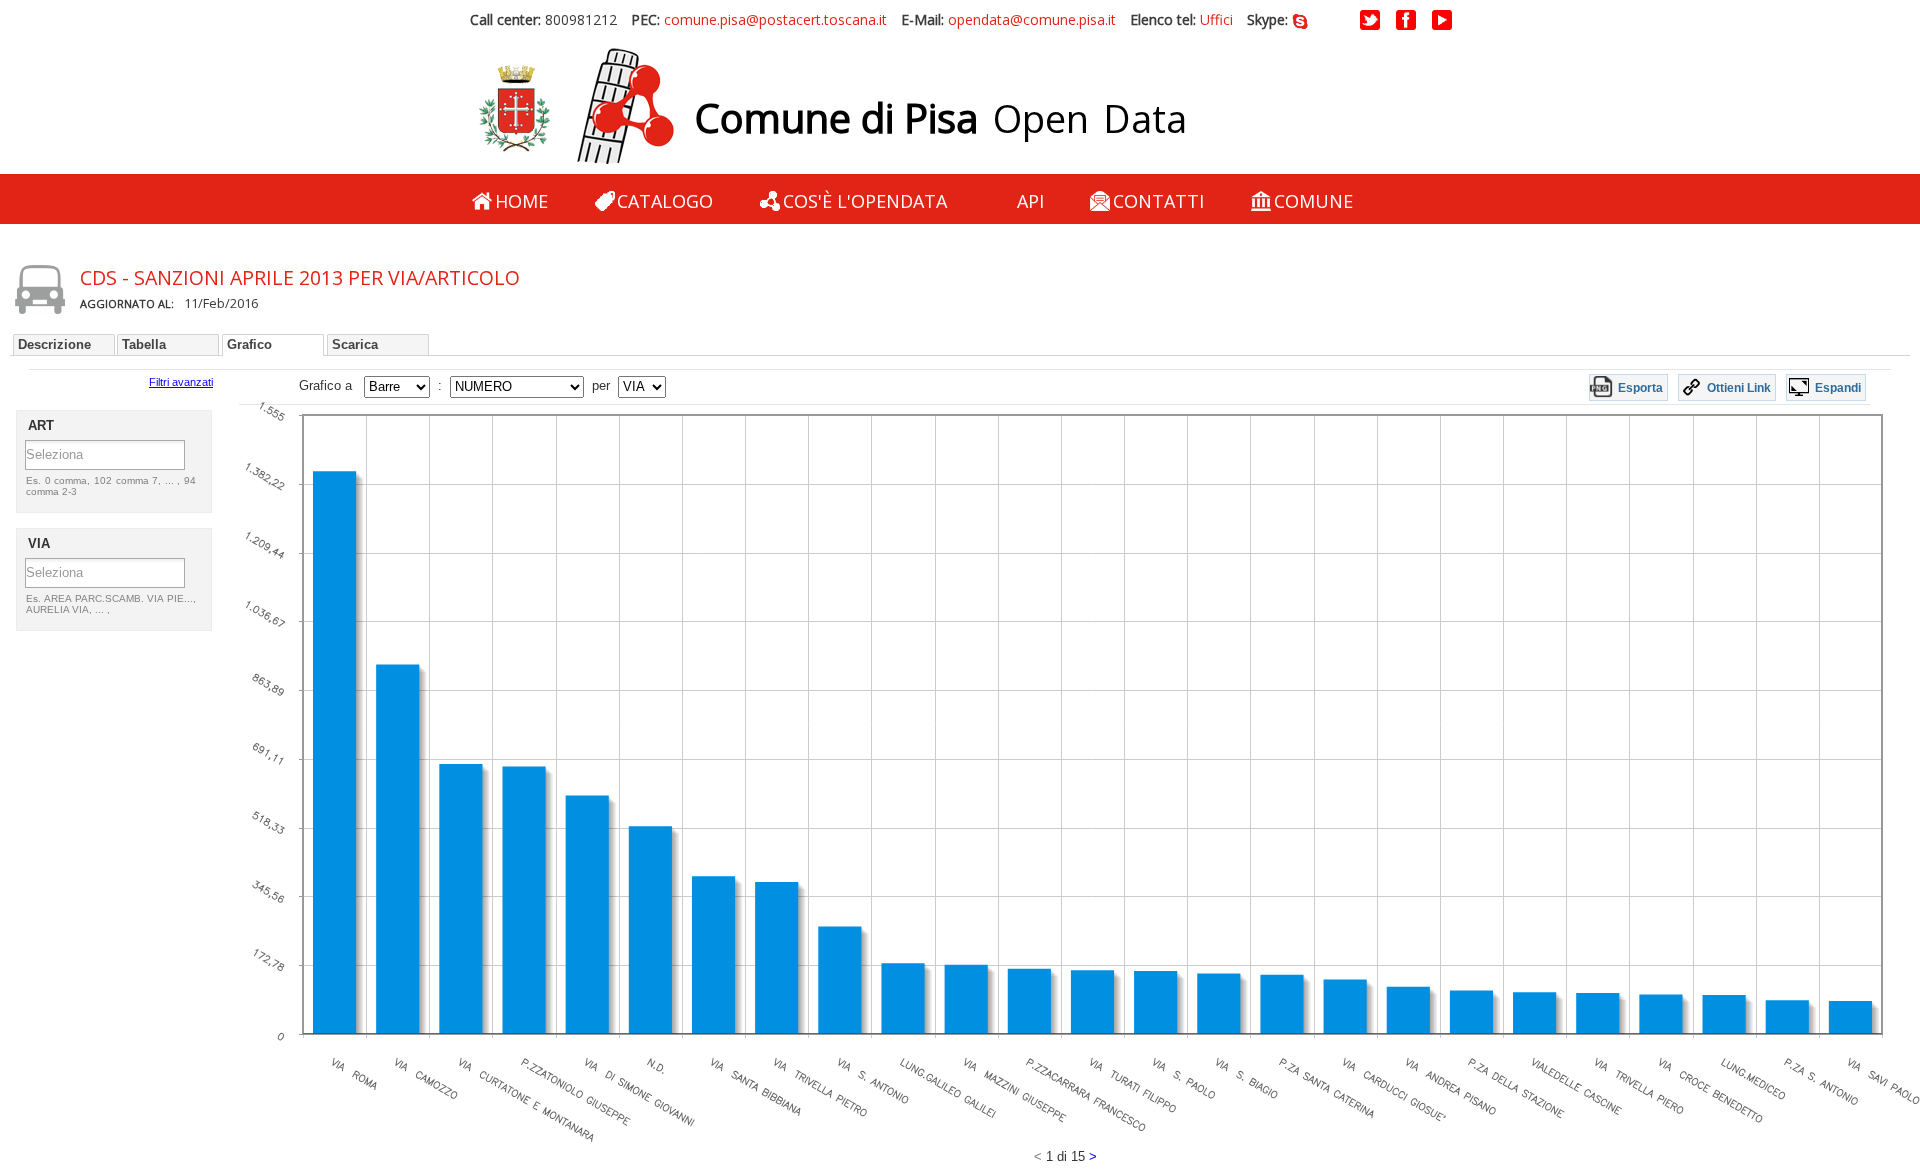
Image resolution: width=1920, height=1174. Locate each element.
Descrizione (54, 344)
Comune (1313, 201)
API (1030, 201)
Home (521, 201)
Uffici (1216, 19)
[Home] (576, 107)
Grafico (249, 344)
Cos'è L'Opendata (865, 201)
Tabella (144, 344)
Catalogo (665, 201)
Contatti (1158, 201)
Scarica (355, 344)
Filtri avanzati (181, 382)
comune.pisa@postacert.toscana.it (775, 19)
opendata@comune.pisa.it (1032, 19)
